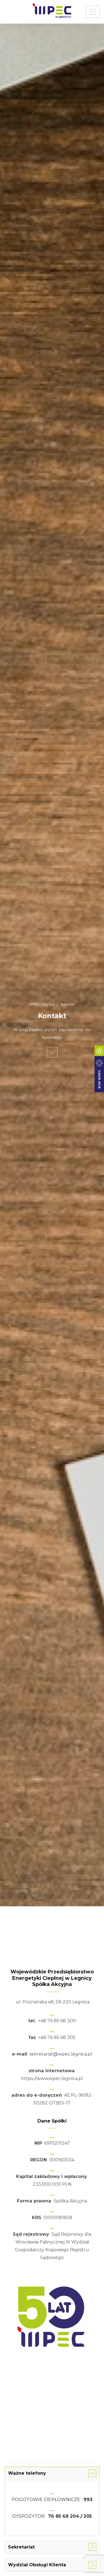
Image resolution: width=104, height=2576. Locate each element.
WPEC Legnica (42, 1004)
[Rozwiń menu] (93, 12)
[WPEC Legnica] (52, 13)
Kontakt (67, 1004)
